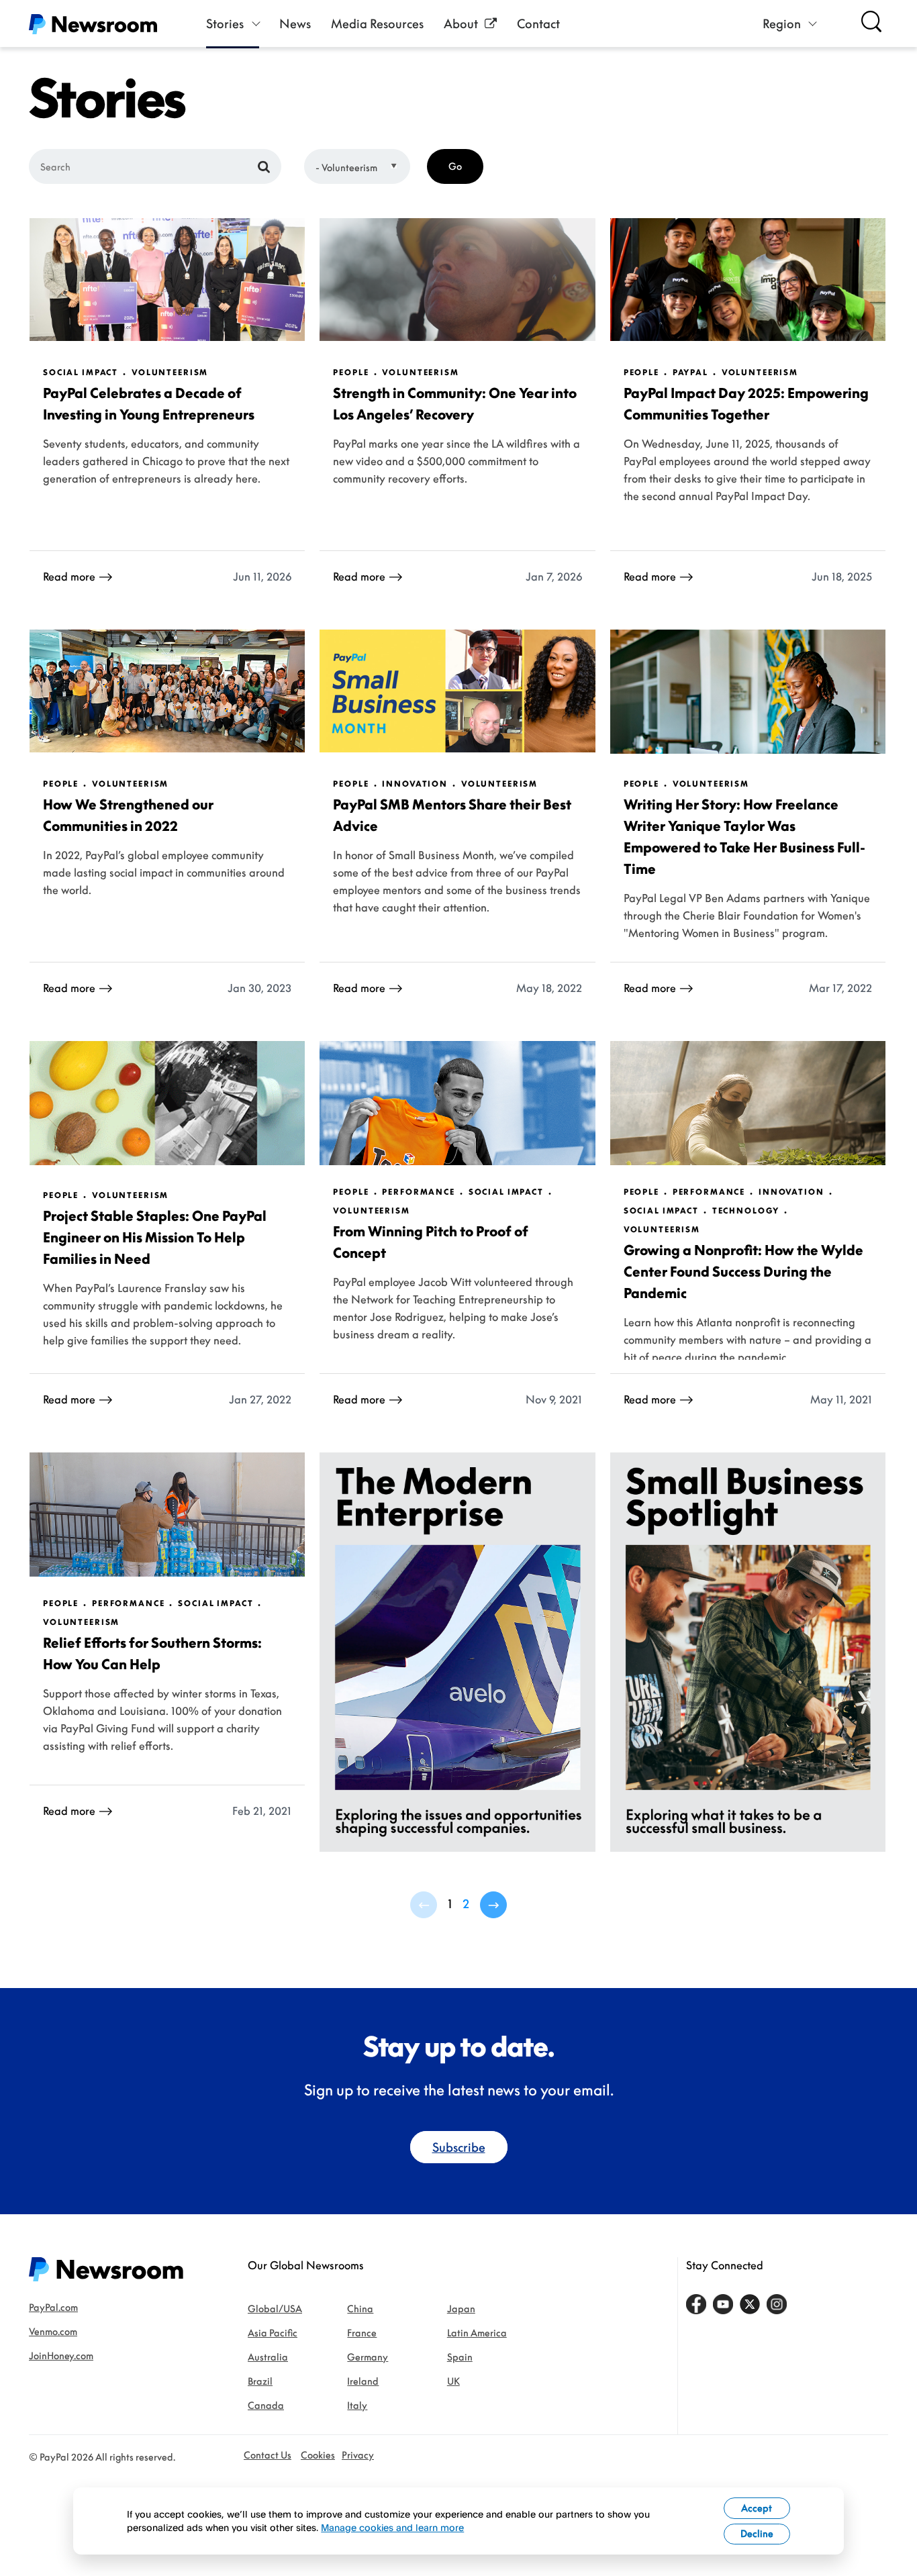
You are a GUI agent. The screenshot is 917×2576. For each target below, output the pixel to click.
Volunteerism (170, 373)
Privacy (358, 2455)
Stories (225, 23)
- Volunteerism (346, 167)
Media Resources (377, 23)
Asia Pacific (273, 2333)
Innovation (415, 784)
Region (782, 23)
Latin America (477, 2333)
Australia (268, 2357)
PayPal (690, 373)
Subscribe (459, 2147)
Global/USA (275, 2309)
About (461, 23)
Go (455, 166)
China (360, 2309)
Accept (757, 2508)
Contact (538, 23)
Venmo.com (53, 2331)
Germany (368, 2357)
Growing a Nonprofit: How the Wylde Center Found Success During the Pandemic (743, 1271)
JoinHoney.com (61, 2356)
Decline (757, 2533)
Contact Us (268, 2455)
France (362, 2333)
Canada (266, 2405)
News (295, 23)
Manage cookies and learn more (392, 2527)
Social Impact (81, 373)
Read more (69, 577)
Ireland (363, 2381)
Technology (746, 1211)
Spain (460, 2357)
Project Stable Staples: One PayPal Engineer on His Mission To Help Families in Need (155, 1237)
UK (453, 2381)
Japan (461, 2309)
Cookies (318, 2455)
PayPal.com (53, 2307)
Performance (418, 1192)
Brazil (260, 2381)
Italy (357, 2405)
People (351, 373)
